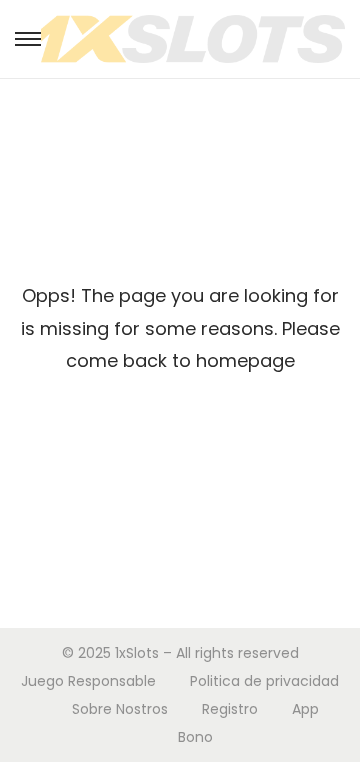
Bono (195, 737)
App (305, 709)
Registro (230, 709)
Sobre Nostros (120, 709)
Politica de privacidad (264, 681)
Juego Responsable (88, 681)
